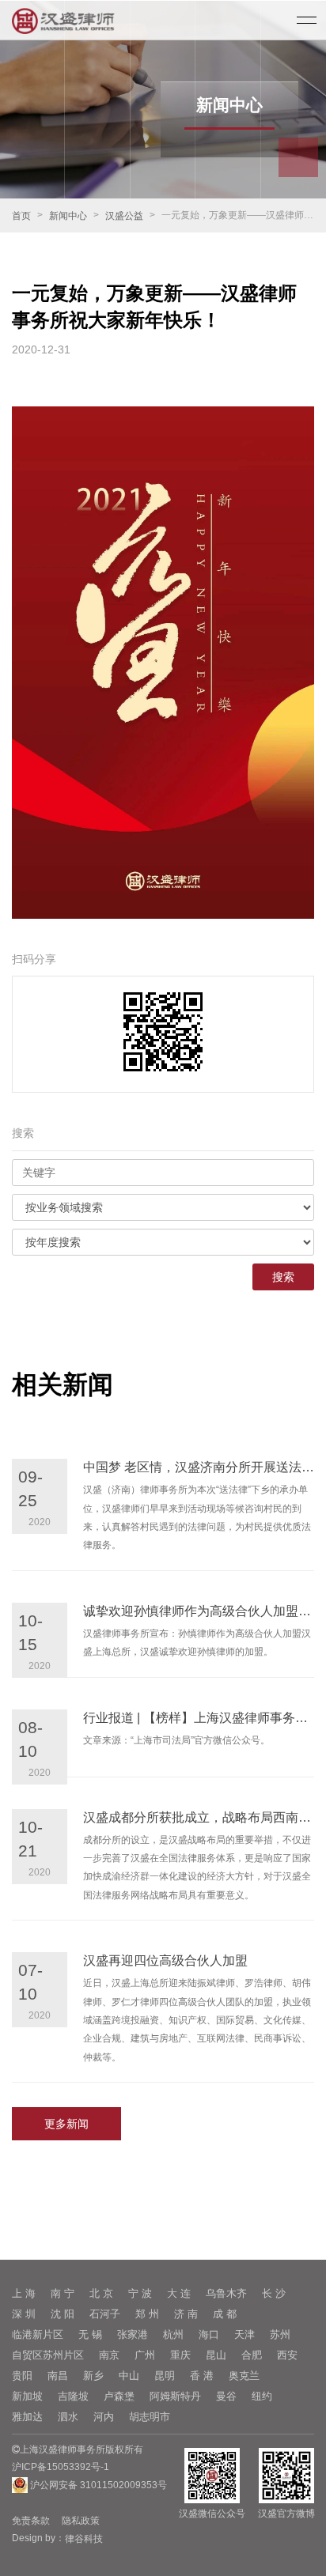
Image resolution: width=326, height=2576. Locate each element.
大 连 (179, 2293)
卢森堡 (119, 2396)
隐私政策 (81, 2521)
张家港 (133, 2334)
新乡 (93, 2376)
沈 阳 (63, 2314)
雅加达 (27, 2417)
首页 (21, 216)
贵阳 (22, 2376)
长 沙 (274, 2293)
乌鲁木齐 (226, 2293)
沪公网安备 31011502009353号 (97, 2485)
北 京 (101, 2293)
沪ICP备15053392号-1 (61, 2467)
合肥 (252, 2355)
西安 (287, 2355)
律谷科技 (84, 2539)
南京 (109, 2355)
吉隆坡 (73, 2396)
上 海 (24, 2293)
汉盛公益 (124, 216)
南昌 (58, 2376)
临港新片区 (38, 2334)
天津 (244, 2334)
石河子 (105, 2314)
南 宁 (63, 2293)
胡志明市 (150, 2417)
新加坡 (27, 2396)
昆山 (216, 2355)
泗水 (68, 2417)
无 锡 (90, 2334)
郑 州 (147, 2314)
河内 (104, 2417)
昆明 (165, 2376)
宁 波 (140, 2293)
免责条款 (31, 2521)
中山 (129, 2376)
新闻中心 (68, 216)
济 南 (186, 2314)
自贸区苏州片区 (48, 2355)
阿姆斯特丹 (175, 2396)
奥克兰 (244, 2376)
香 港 (202, 2376)
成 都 (225, 2314)
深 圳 (24, 2314)
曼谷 (226, 2396)
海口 (209, 2334)
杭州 (173, 2334)
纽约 (262, 2396)
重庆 (180, 2355)
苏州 (280, 2334)
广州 (145, 2355)
